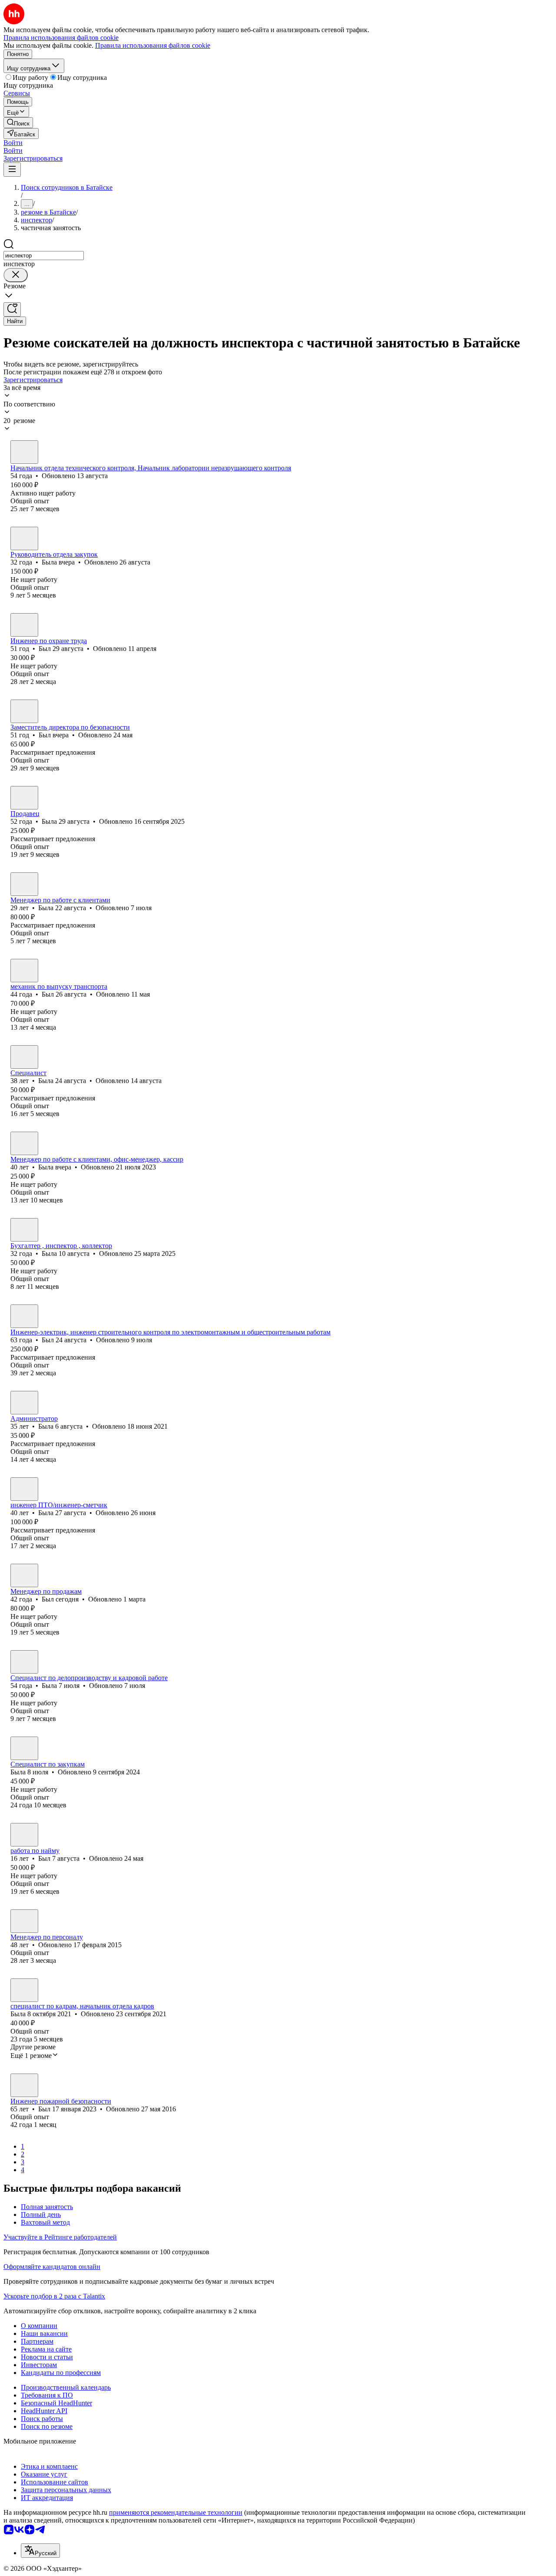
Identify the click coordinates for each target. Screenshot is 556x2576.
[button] (13, 143)
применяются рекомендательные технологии (176, 2512)
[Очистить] (16, 275)
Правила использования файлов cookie (153, 45)
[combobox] (44, 256)
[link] (18, 123)
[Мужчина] (24, 452)
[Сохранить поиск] (12, 309)
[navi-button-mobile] (12, 170)
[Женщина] (24, 538)
